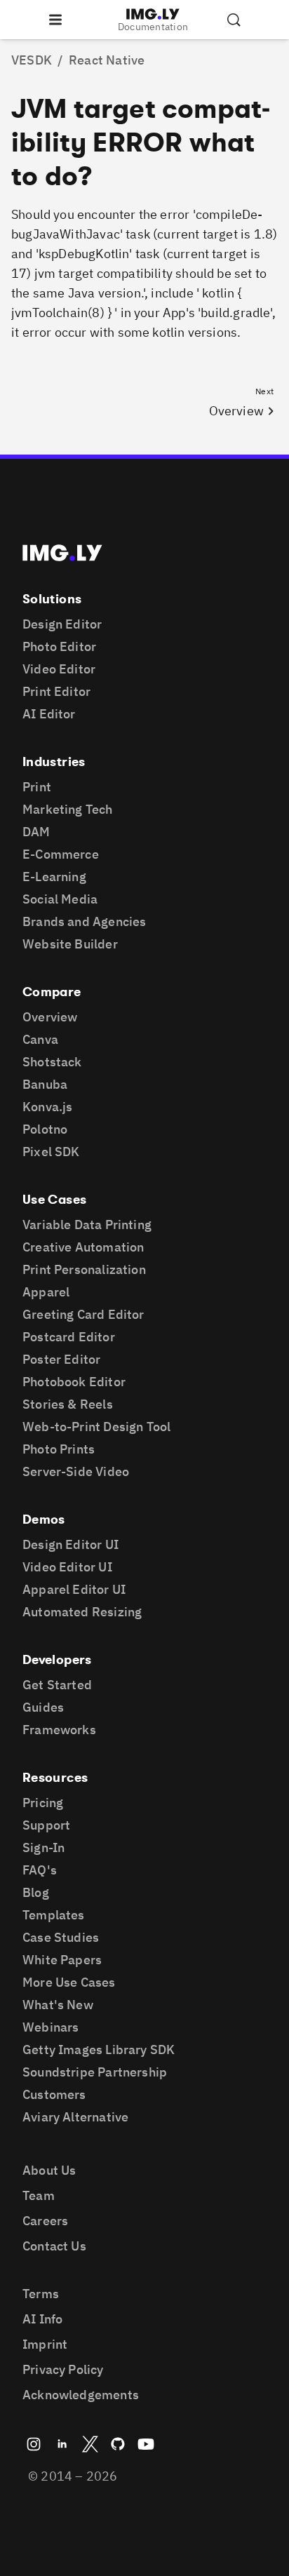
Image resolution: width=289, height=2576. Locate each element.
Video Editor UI (67, 1567)
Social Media (60, 899)
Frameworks (59, 1730)
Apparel (46, 1292)
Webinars (51, 2027)
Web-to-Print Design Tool (96, 1427)
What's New (58, 2005)
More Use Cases (69, 1982)
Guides (43, 1707)
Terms (41, 2294)
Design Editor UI (70, 1544)
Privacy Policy (63, 2369)
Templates (54, 1915)
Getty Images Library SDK (99, 2050)
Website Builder (70, 944)
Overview (50, 1017)
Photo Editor (59, 646)
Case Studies (61, 1937)
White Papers (62, 1960)
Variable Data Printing (87, 1225)
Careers (45, 2221)
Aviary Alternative (75, 2117)
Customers (54, 2094)
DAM (36, 832)
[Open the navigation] (55, 20)
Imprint (45, 2344)
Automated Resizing (82, 1612)
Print (37, 787)
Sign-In (43, 1847)
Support (46, 1825)
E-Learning (54, 877)
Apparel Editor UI (74, 1589)
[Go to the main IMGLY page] (153, 14)
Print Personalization (84, 1269)
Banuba (45, 1084)
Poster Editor (61, 1359)
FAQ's (40, 1870)
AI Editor (49, 714)
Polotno (45, 1129)
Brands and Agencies (84, 921)
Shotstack (52, 1062)
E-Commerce (61, 854)
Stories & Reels (68, 1404)
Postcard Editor (69, 1337)
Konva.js (47, 1107)
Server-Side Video (76, 1471)
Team (39, 2195)
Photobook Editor (74, 1382)
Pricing (43, 1803)
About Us (49, 2170)
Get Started (57, 1685)
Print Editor (56, 691)
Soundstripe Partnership (95, 2072)
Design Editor (62, 624)
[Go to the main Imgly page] (62, 553)
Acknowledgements (81, 2395)
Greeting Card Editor (83, 1314)
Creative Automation (83, 1247)
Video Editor (59, 669)
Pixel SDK (51, 1152)
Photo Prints (59, 1449)
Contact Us (54, 2246)
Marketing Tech (68, 809)
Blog (36, 1892)
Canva (40, 1039)
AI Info (42, 2319)
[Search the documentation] (234, 20)
